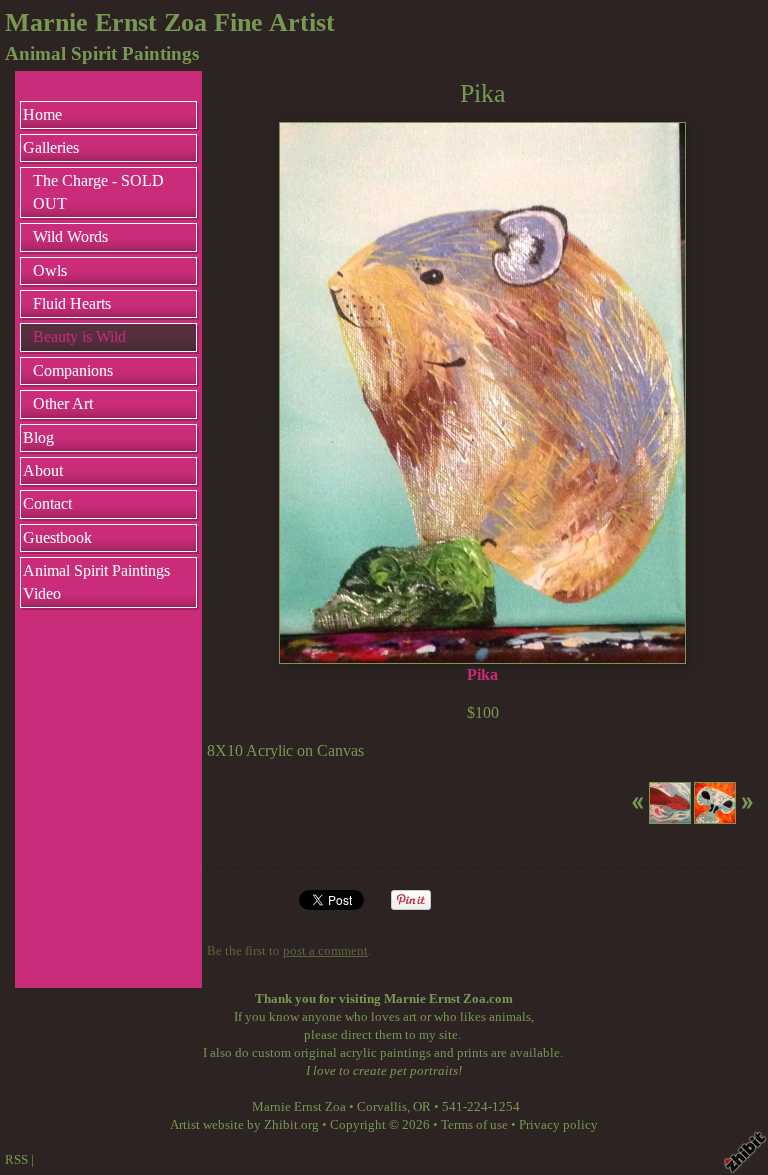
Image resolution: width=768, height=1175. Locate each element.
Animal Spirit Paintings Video (96, 581)
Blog (38, 437)
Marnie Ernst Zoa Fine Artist (170, 22)
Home (42, 114)
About (43, 470)
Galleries (51, 147)
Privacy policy (558, 1125)
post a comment (325, 951)
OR (422, 1107)
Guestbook (57, 537)
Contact (47, 503)
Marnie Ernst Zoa (299, 1107)
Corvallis (382, 1107)
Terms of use (474, 1125)
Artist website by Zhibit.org (244, 1125)
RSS (16, 1160)
